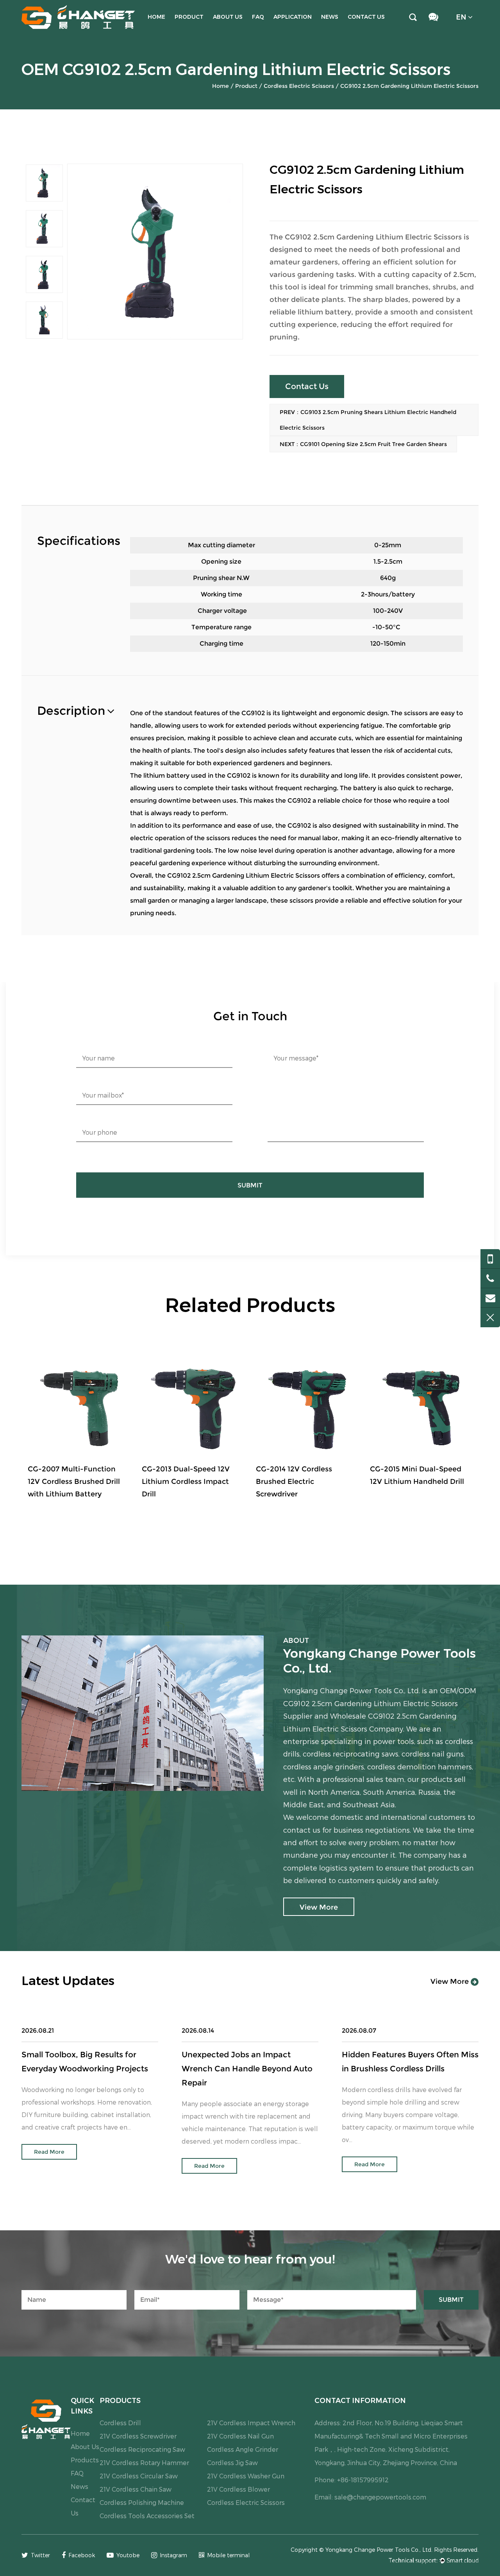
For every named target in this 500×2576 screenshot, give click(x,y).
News (330, 17)
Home (156, 17)
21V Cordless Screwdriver (138, 2436)
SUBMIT (250, 1185)
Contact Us (366, 17)
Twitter (40, 2555)
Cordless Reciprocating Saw (142, 2449)
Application (293, 17)
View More (451, 1982)
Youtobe (128, 2555)
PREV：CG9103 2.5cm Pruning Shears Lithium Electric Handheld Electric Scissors (368, 420)
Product (189, 17)
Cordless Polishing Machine (142, 2502)
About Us (228, 17)
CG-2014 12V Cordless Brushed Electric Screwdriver (180, 1482)
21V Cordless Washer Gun (246, 2476)
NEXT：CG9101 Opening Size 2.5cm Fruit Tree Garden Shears (363, 444)
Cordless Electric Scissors (299, 86)
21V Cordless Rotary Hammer (144, 2463)
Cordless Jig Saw (232, 2463)
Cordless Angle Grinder (243, 2449)
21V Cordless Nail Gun (240, 2436)
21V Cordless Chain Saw (136, 2489)
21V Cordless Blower (238, 2489)
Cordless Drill (120, 2423)
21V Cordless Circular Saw (139, 2476)
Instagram (173, 2555)
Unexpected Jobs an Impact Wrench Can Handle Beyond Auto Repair (247, 2069)
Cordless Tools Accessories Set (147, 2516)
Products (85, 2460)
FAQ (258, 17)
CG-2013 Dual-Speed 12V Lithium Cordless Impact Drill (72, 1482)
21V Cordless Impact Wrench (251, 2423)
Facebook (82, 2555)
